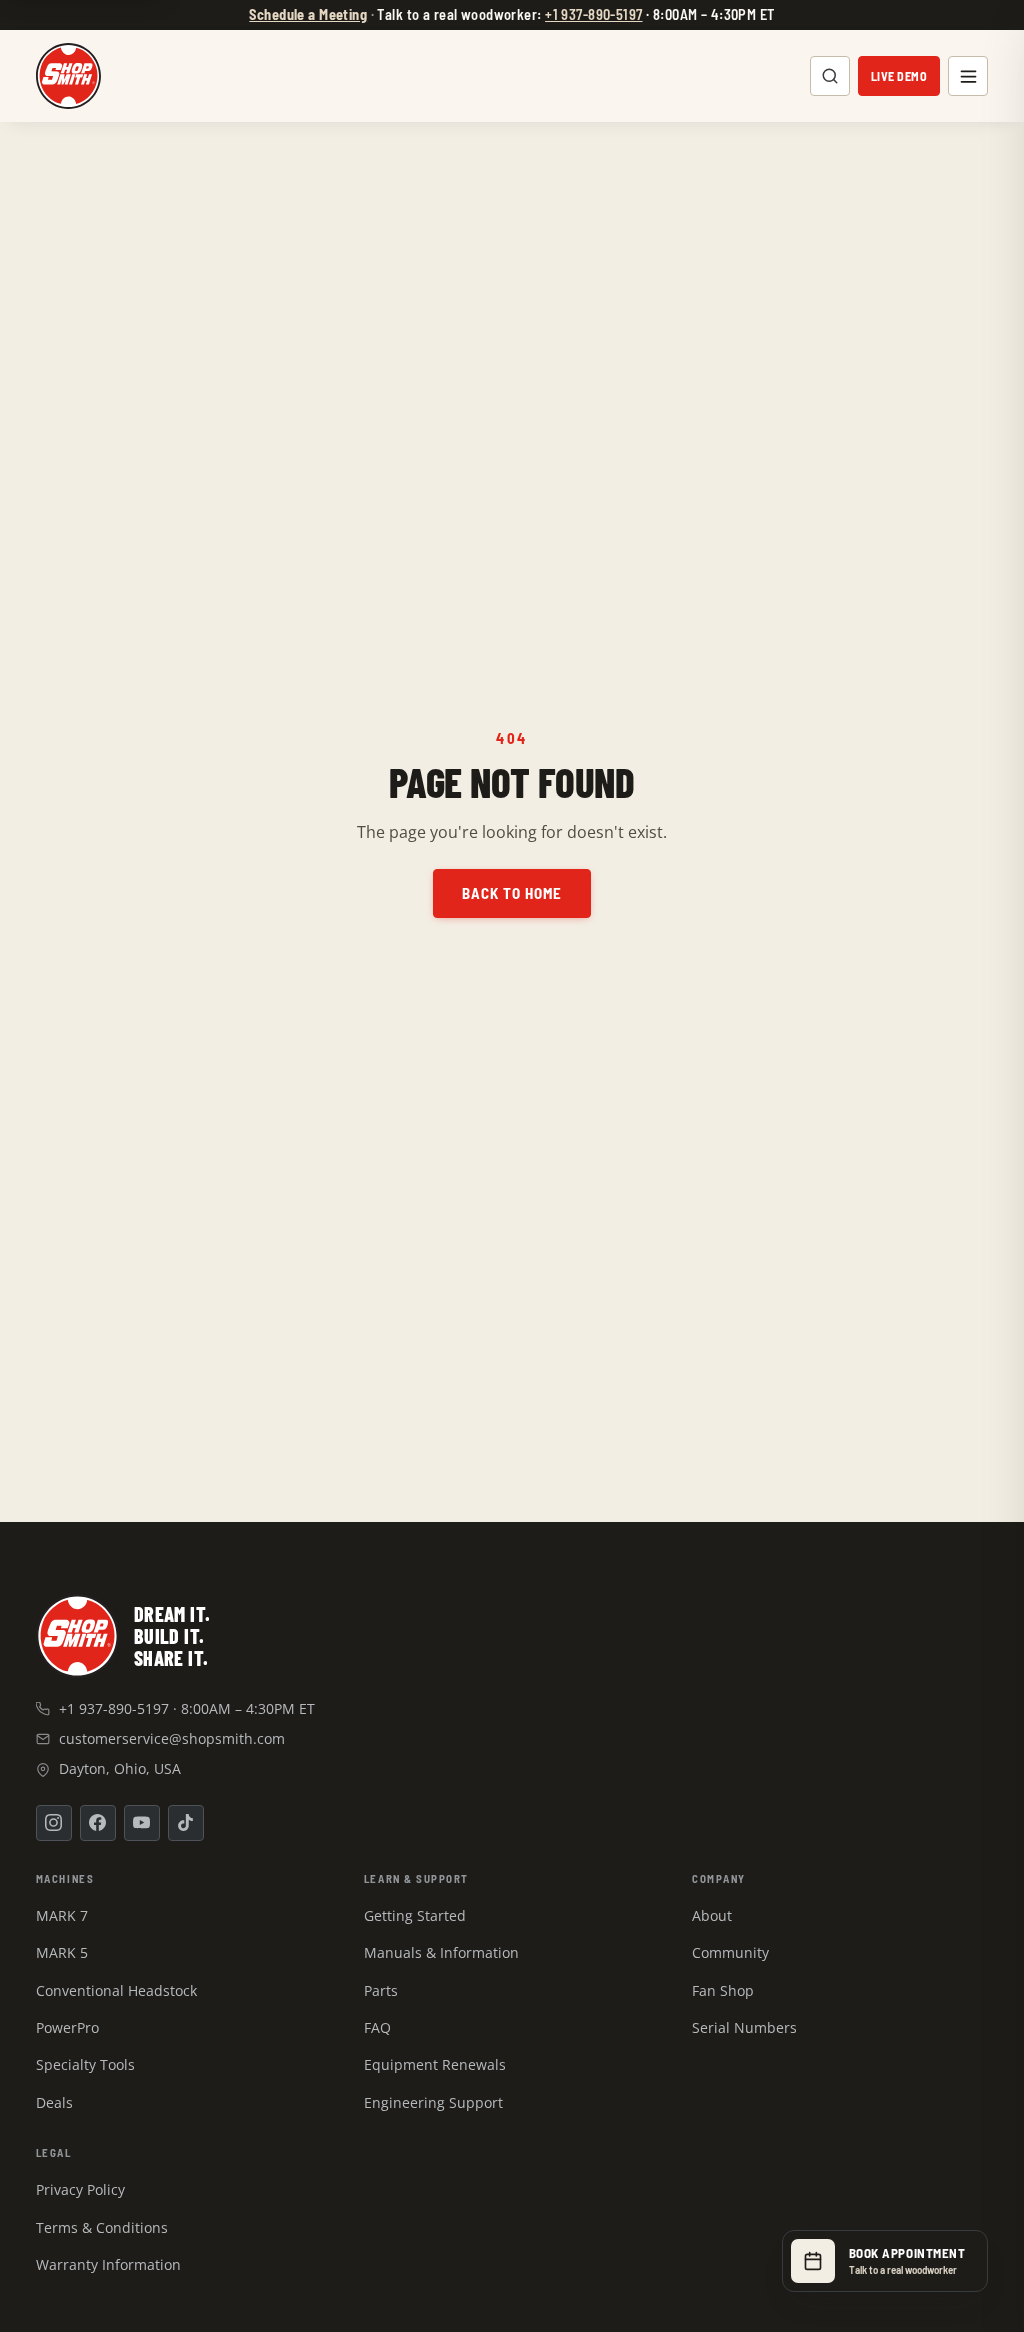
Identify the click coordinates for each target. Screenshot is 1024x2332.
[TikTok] (186, 1823)
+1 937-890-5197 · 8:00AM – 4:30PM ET (187, 1708)
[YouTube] (142, 1823)
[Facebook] (98, 1823)
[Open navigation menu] (968, 76)
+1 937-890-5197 (593, 14)
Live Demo (899, 76)
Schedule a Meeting (308, 14)
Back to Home (512, 894)
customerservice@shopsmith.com (172, 1738)
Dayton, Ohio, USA (120, 1768)
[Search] (830, 76)
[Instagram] (54, 1823)
